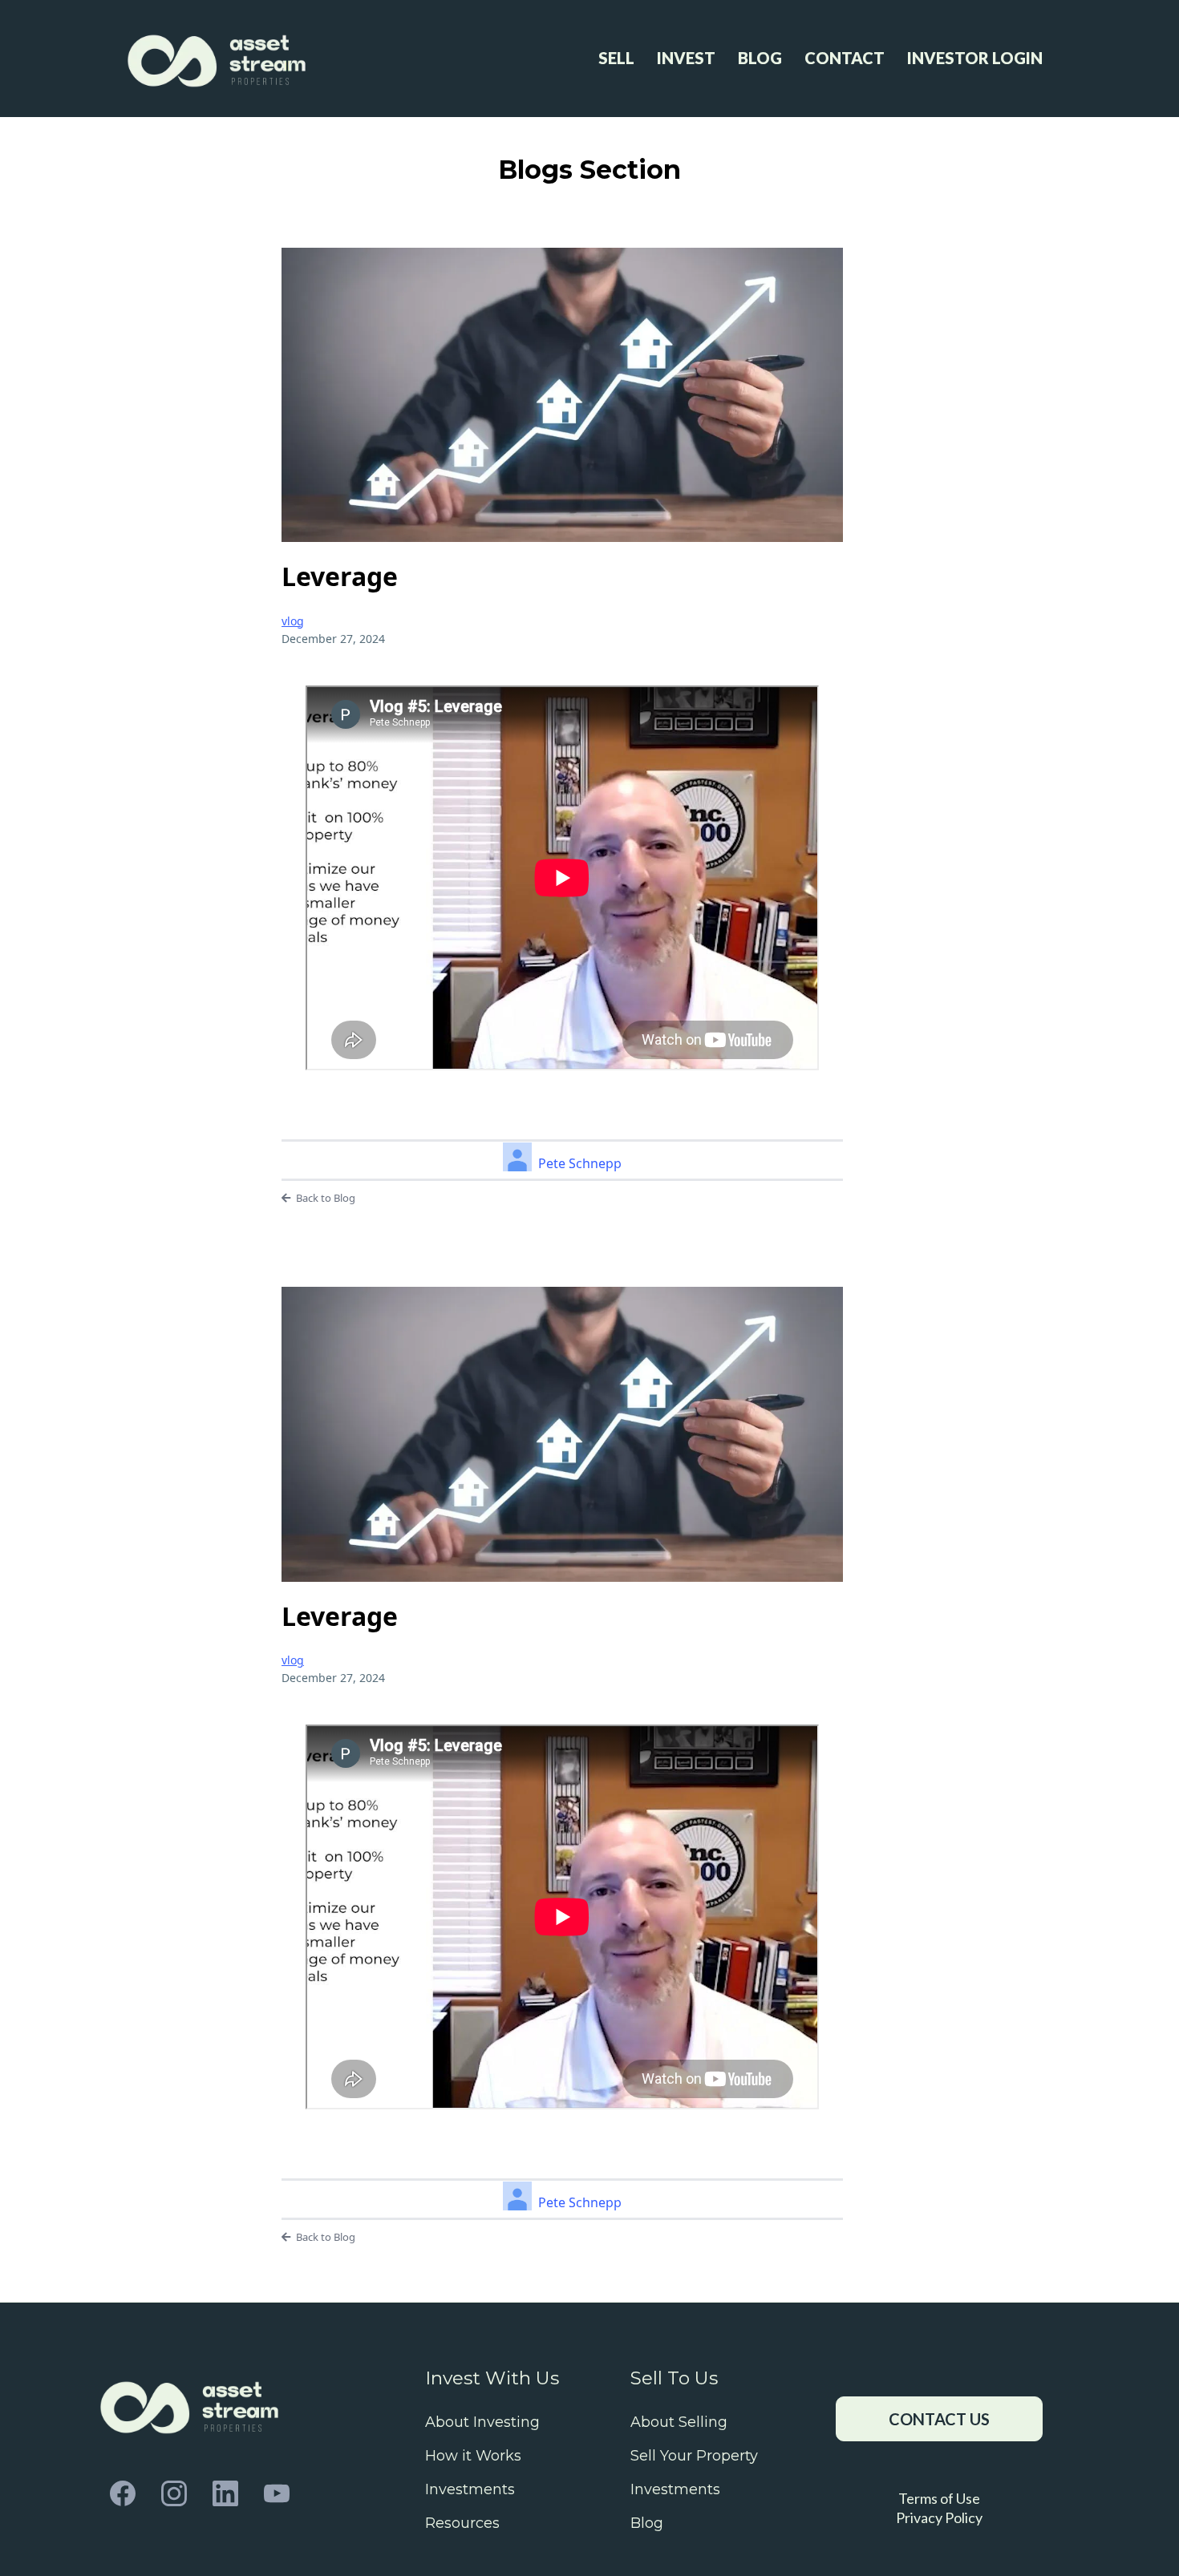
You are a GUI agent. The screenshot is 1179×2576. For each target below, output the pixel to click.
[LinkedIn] (225, 2493)
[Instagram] (174, 2493)
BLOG (760, 58)
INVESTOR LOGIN (975, 58)
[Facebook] (123, 2493)
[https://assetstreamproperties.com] (219, 58)
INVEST (686, 58)
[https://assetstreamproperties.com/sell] (192, 2403)
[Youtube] (277, 2493)
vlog (293, 621)
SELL (616, 58)
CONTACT (845, 58)
